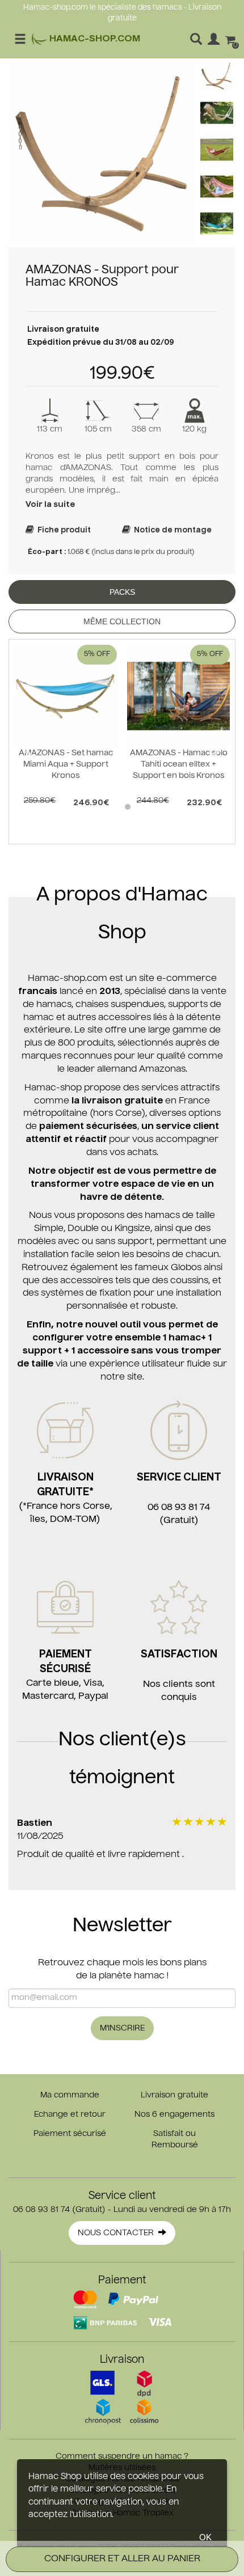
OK (205, 2537)
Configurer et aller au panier (122, 2559)
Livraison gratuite (174, 2095)
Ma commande (70, 2095)
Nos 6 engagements (174, 2114)
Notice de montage (171, 530)
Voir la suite (50, 505)
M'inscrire (122, 2028)
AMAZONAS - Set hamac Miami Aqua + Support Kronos (66, 764)
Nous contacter (118, 2233)
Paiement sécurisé (70, 2134)
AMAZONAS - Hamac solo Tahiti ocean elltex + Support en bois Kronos (179, 764)
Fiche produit (62, 530)
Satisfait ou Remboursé (175, 2139)
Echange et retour (70, 2114)
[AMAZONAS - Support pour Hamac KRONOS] (103, 153)
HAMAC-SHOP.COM (94, 39)
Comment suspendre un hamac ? (122, 2456)
